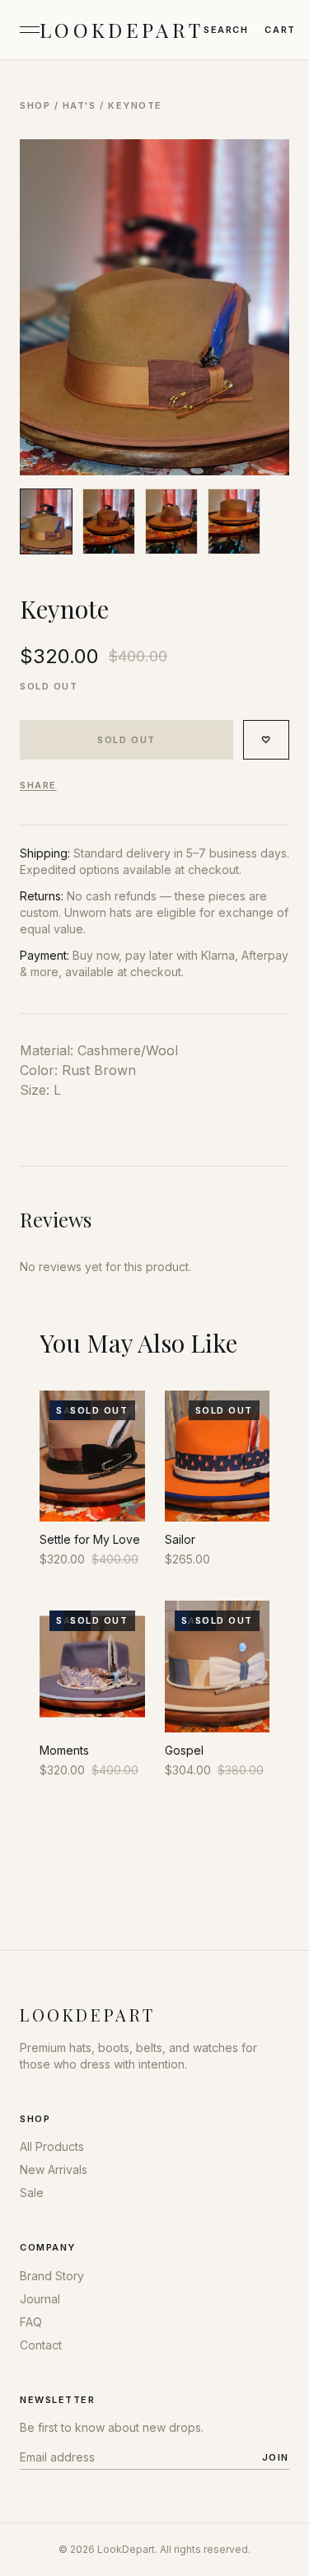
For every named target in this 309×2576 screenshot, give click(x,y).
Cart (280, 30)
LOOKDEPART (122, 30)
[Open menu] (30, 30)
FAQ (31, 2322)
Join (276, 2457)
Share (38, 785)
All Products (52, 2146)
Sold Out (126, 740)
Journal (40, 2299)
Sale (32, 2193)
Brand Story (52, 2276)
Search (226, 30)
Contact (41, 2345)
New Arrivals (54, 2169)
